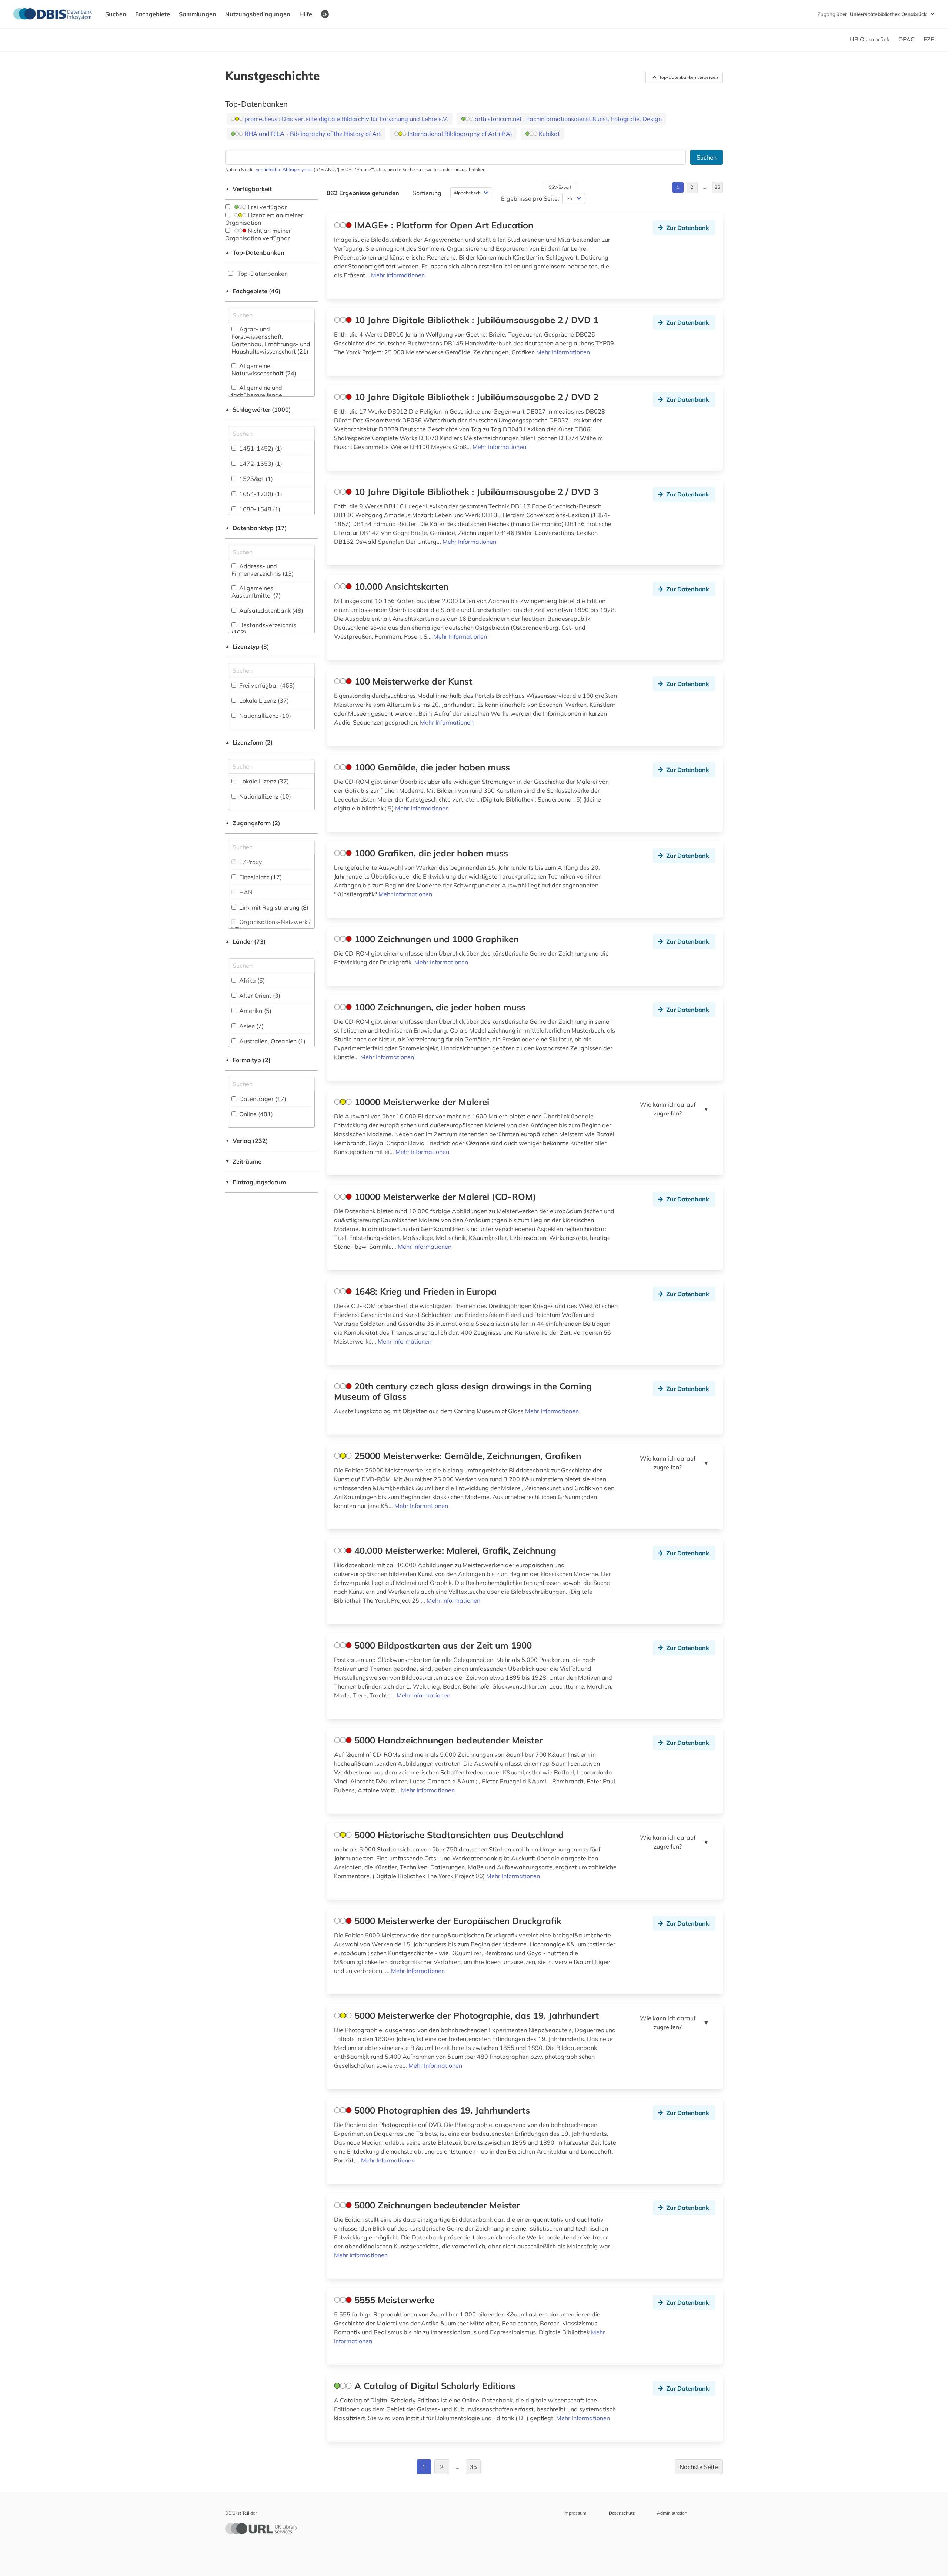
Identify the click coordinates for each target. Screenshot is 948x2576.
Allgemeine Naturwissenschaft (264, 369)
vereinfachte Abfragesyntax (284, 169)
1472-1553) (260, 464)
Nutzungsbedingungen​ (258, 14)
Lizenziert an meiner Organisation (264, 219)
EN (325, 14)
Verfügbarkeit (248, 189)
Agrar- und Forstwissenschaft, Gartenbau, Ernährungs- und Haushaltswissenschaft (271, 340)
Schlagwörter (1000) (258, 409)
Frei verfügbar (267, 207)
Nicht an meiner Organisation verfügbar (258, 234)
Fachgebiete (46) (253, 291)
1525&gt (255, 479)
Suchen (116, 14)
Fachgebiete (153, 14)
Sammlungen (198, 14)
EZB (929, 39)
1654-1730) (260, 494)
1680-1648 (259, 509)
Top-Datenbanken (255, 252)
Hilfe (306, 14)
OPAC (907, 39)
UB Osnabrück (870, 39)
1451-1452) (260, 448)
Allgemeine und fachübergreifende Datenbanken (258, 395)
